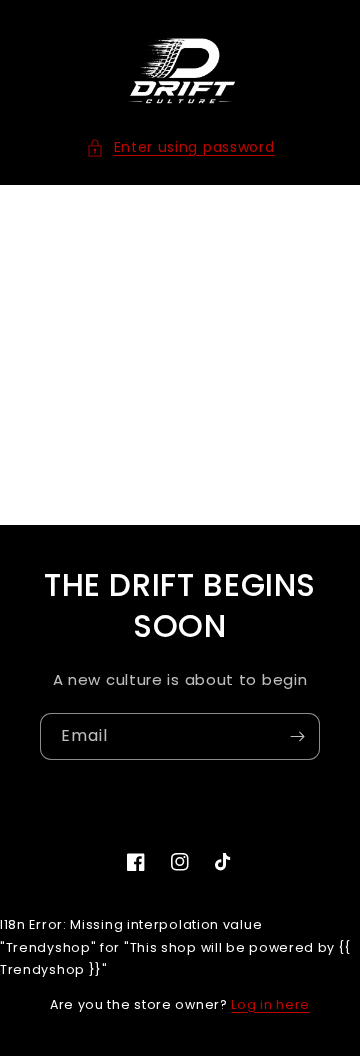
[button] (180, 147)
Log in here (270, 1004)
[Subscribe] (297, 736)
